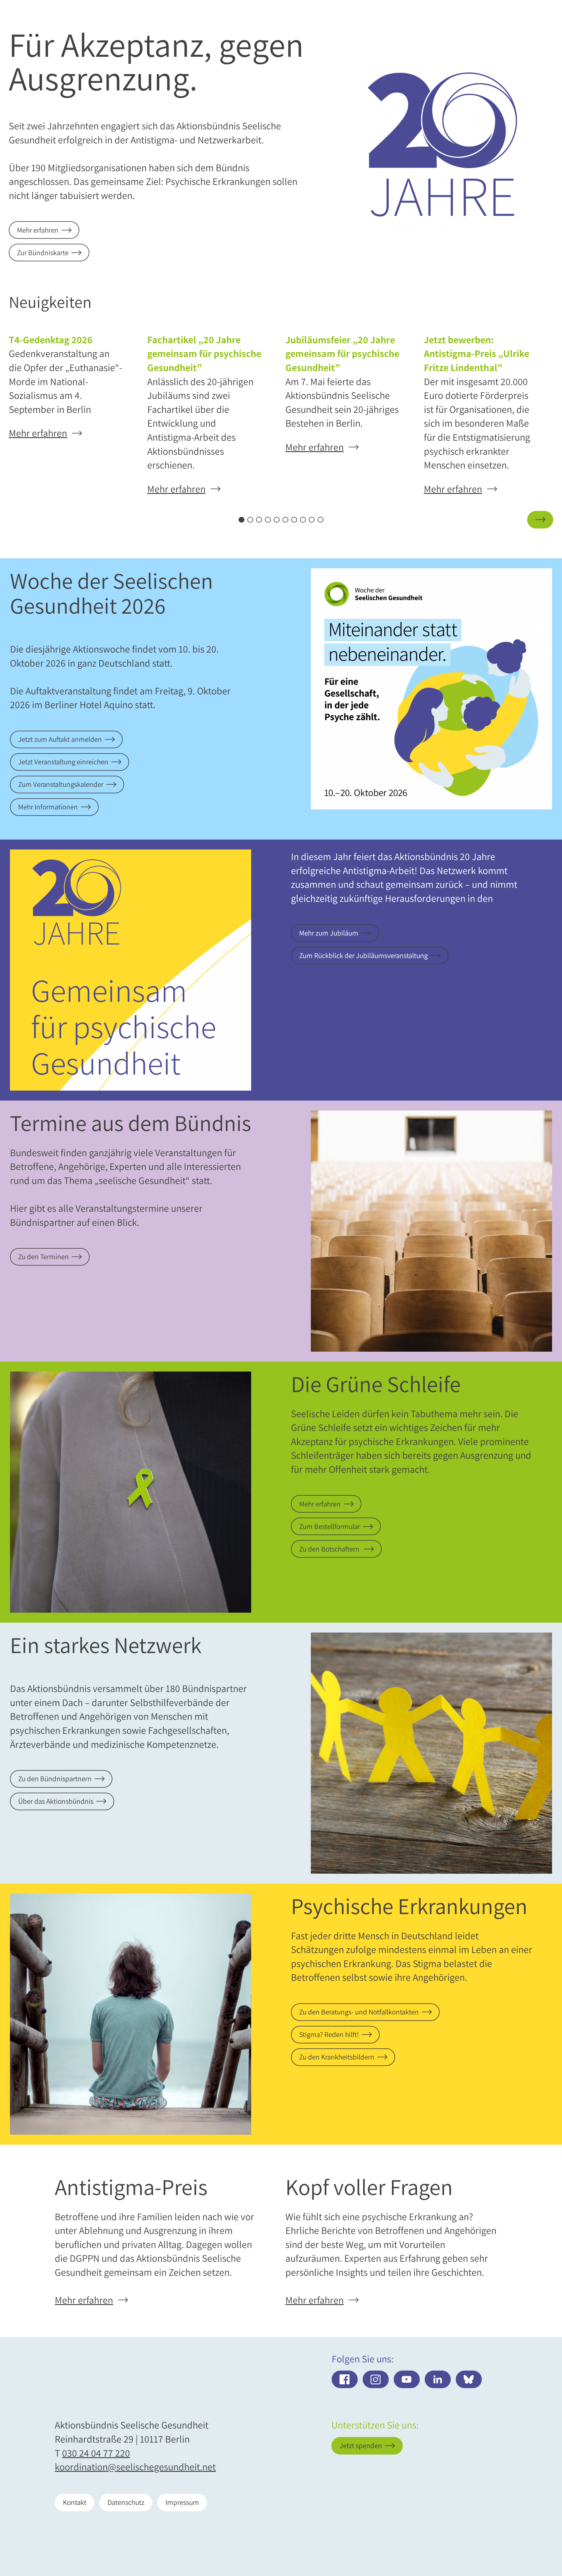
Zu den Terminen (43, 1257)
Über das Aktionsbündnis (56, 1801)
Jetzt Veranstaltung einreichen (63, 762)
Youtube (407, 2379)
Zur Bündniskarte (43, 253)
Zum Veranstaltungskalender (61, 784)
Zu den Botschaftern (330, 1549)
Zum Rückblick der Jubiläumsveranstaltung (363, 955)
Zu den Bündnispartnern (55, 1779)
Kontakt (75, 2502)
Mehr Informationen (48, 807)
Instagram (376, 2379)
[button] (22, 520)
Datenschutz (126, 2502)
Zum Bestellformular (330, 1526)
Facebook (345, 2379)
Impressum (182, 2502)
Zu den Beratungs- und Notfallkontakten (359, 2012)
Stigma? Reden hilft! (329, 2034)
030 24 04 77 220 (96, 2453)
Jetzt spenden (511, 2537)
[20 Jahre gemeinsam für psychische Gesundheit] (443, 145)
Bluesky (469, 2379)
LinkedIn (438, 2379)
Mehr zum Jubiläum (329, 933)
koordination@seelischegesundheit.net (135, 2467)
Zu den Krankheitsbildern (337, 2057)
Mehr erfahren (38, 230)
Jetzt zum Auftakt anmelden (60, 739)
